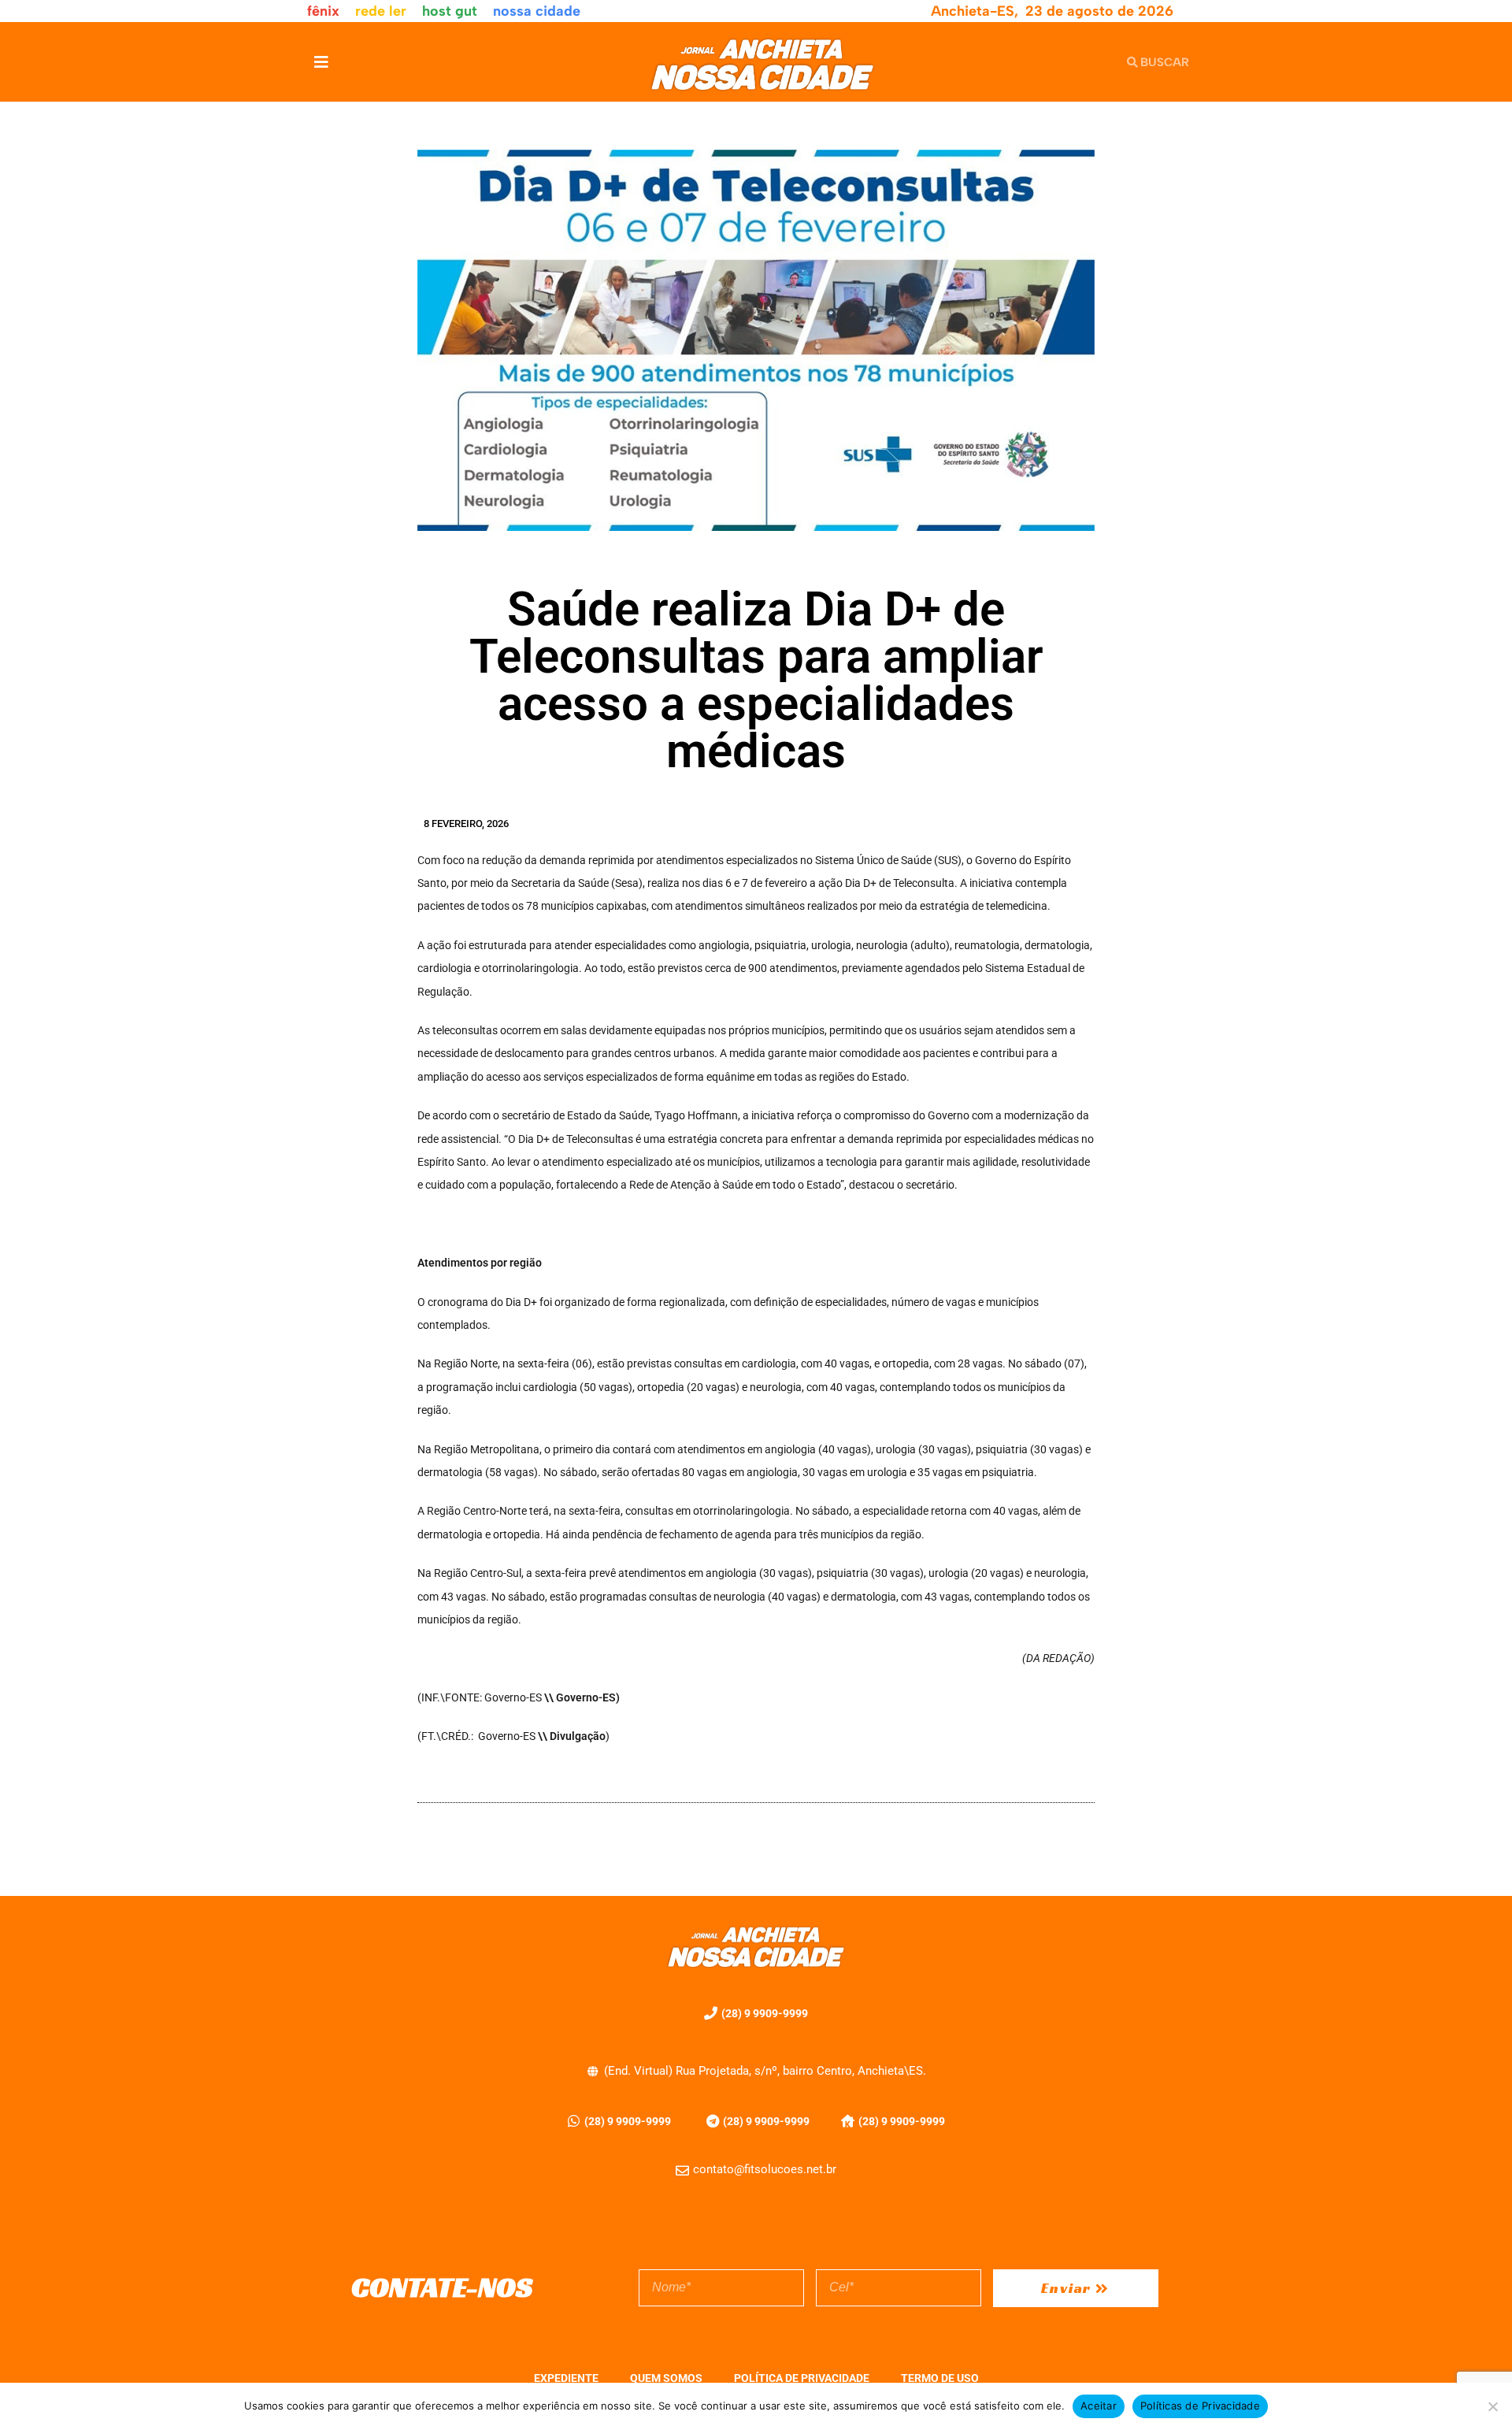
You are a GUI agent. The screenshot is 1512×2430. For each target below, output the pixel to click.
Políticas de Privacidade (1200, 2406)
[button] (321, 62)
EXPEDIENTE (566, 2378)
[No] (1492, 2406)
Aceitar (1099, 2406)
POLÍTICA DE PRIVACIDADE (802, 2378)
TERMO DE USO (940, 2378)
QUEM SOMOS (666, 2378)
